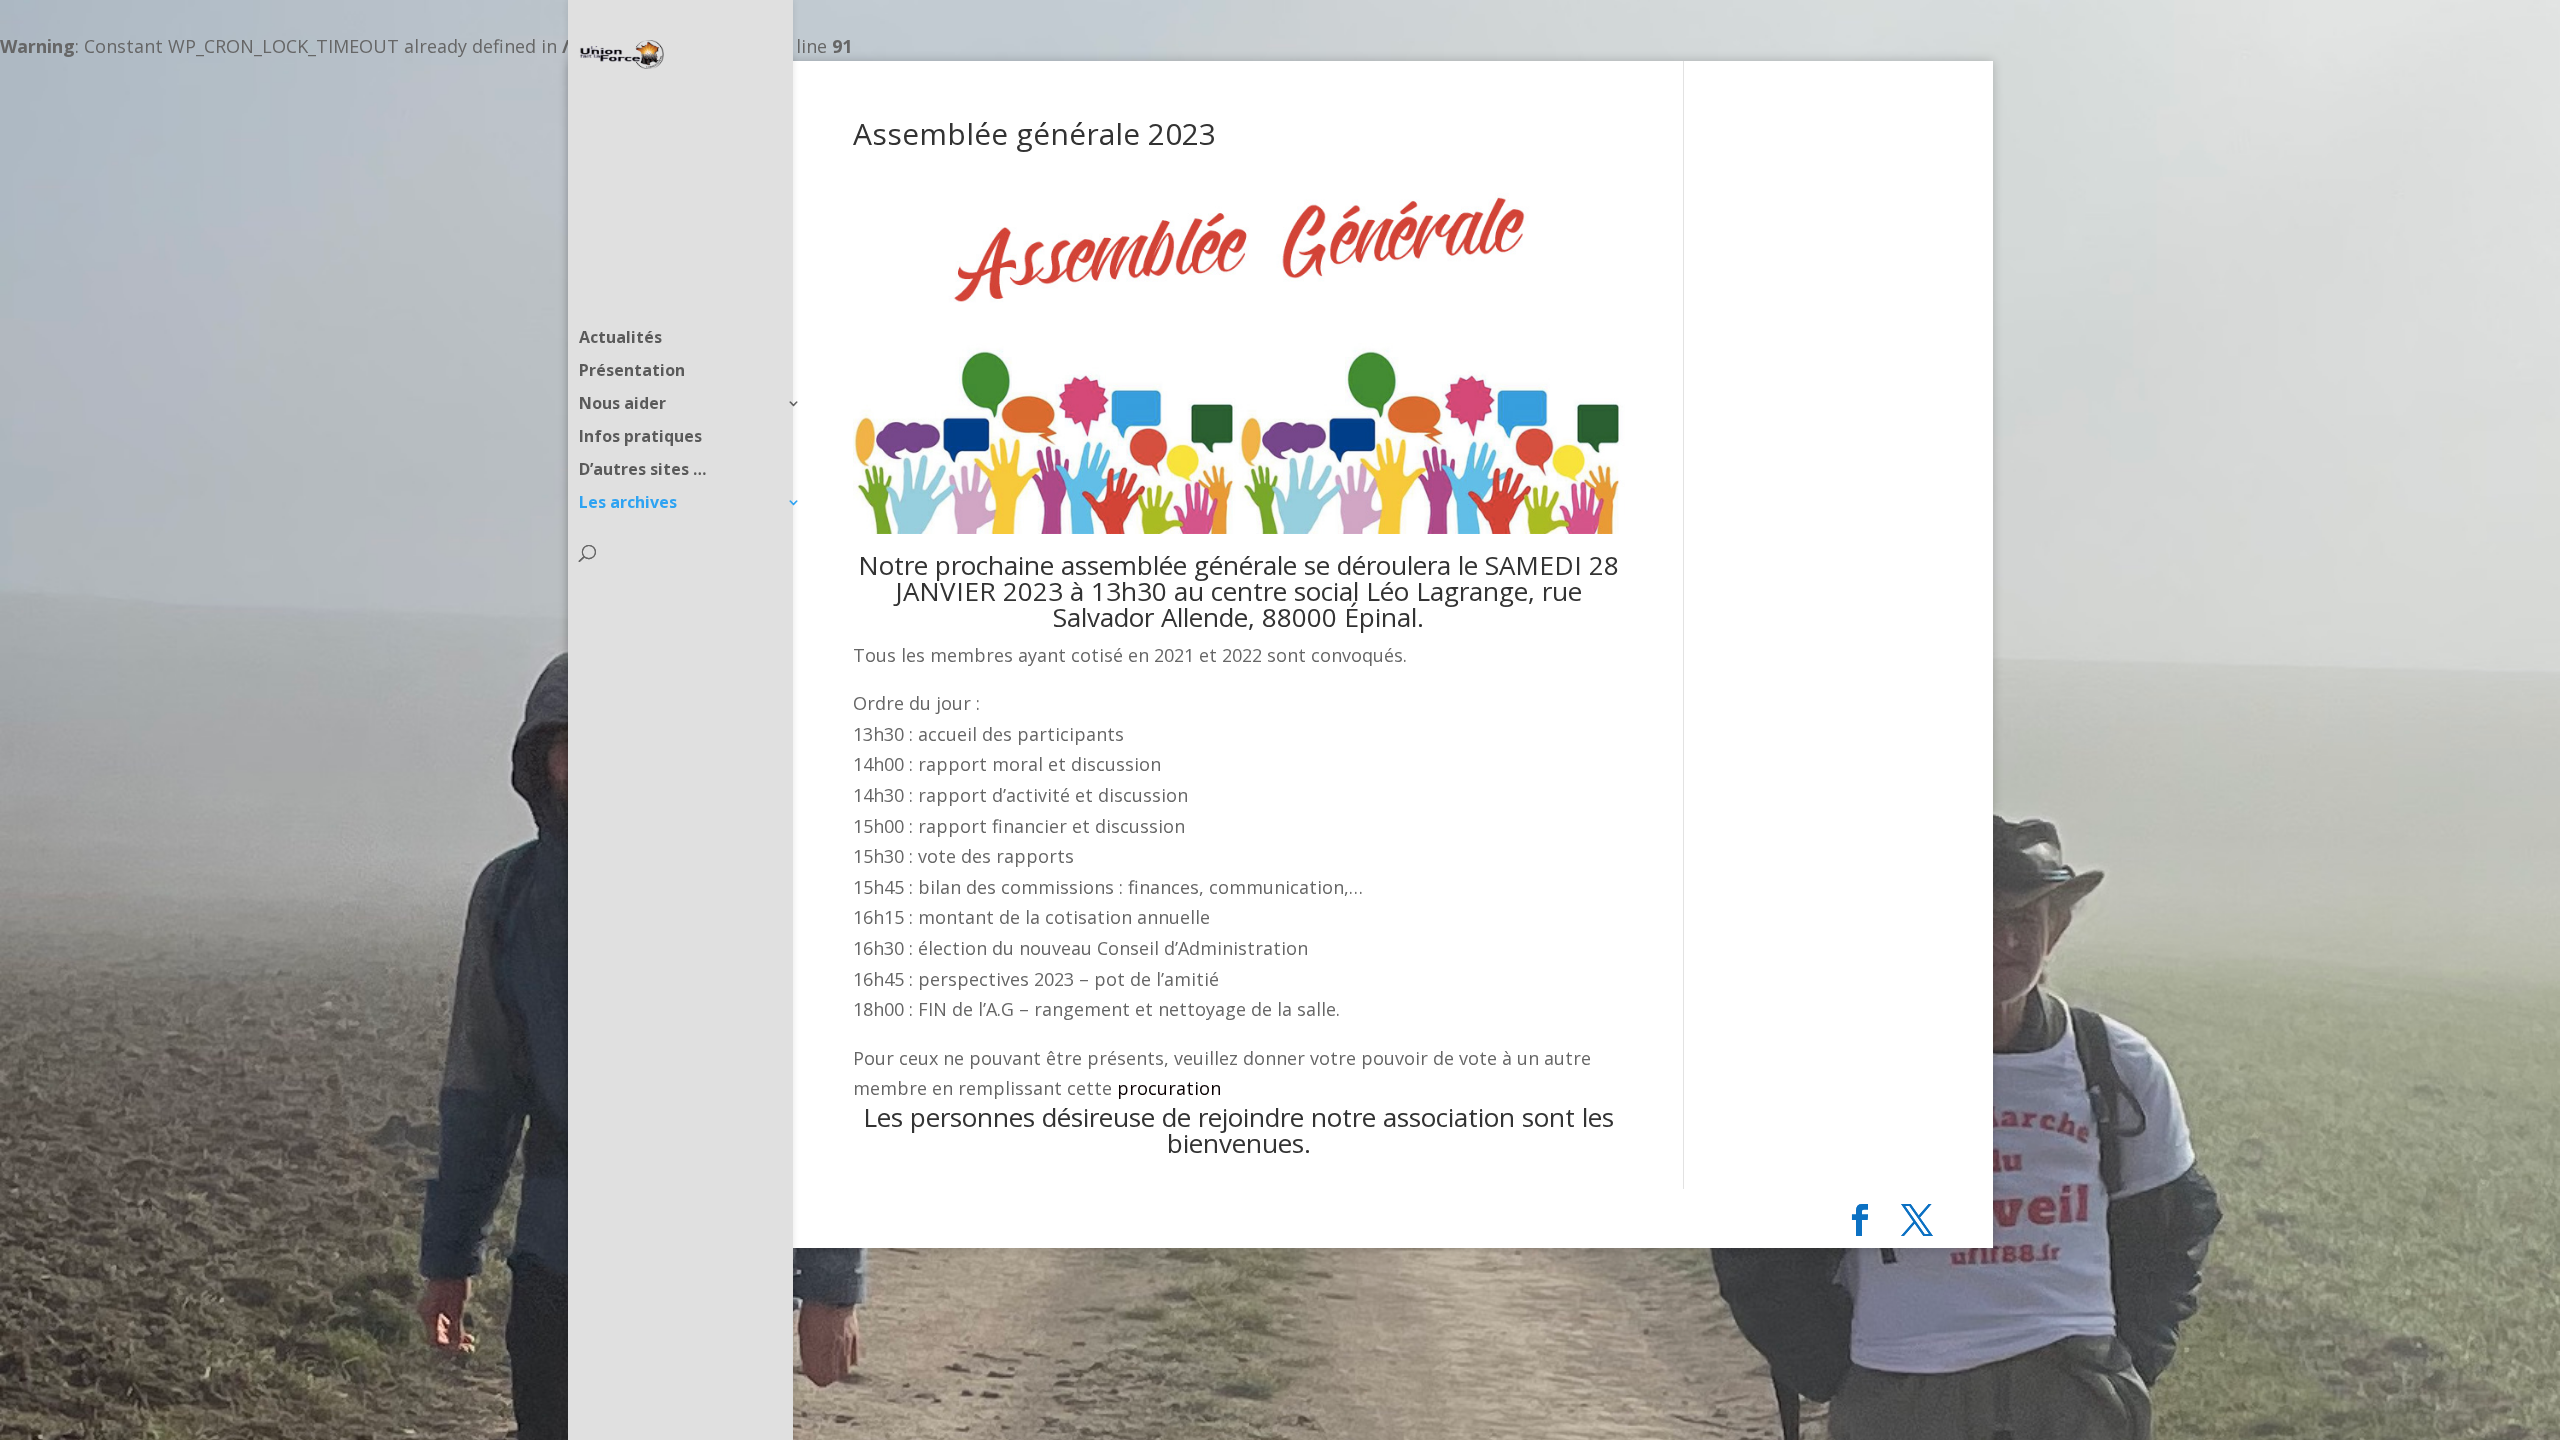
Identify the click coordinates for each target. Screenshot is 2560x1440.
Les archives (628, 504)
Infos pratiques (640, 438)
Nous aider (622, 405)
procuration (1169, 1088)
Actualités (620, 339)
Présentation (632, 372)
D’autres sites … (642, 471)
